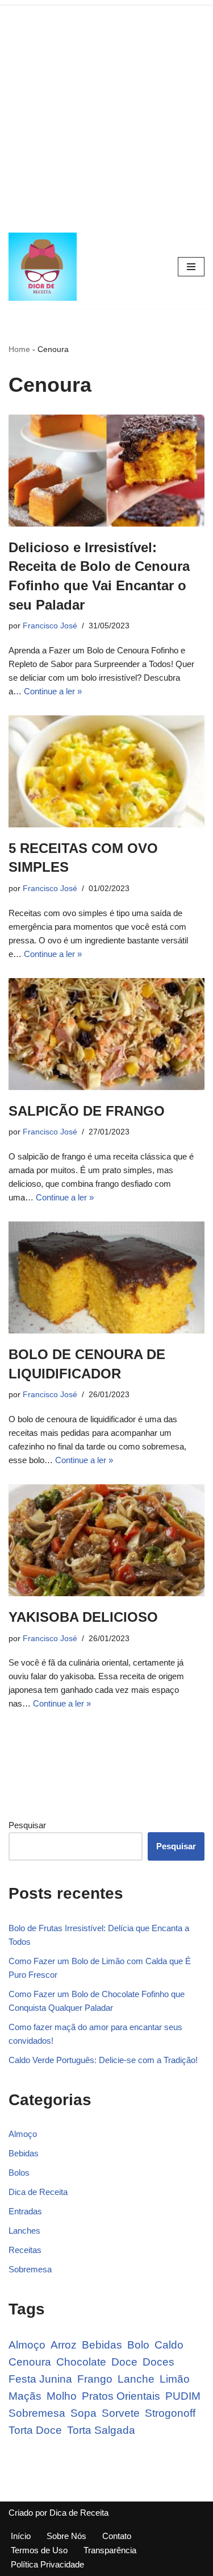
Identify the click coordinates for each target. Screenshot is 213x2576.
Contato (117, 2536)
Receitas (25, 2250)
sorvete (121, 2413)
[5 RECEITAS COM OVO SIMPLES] (106, 771)
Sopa (83, 2413)
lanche (136, 2379)
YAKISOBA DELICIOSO (83, 1617)
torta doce (35, 2430)
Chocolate (81, 2362)
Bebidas (24, 2153)
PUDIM (183, 2396)
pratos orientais (121, 2396)
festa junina (40, 2379)
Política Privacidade (47, 2564)
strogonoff (170, 2413)
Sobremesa (30, 2269)
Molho (62, 2396)
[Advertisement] (106, 112)
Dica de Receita (38, 2192)
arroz (64, 2345)
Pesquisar (27, 1825)
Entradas (25, 2211)
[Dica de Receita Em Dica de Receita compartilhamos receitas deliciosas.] (45, 267)
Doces (158, 2362)
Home (19, 349)
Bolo (138, 2345)
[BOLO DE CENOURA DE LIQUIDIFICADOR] (106, 1277)
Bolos (19, 2173)
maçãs (25, 2396)
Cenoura (30, 2362)
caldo (169, 2345)
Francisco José (50, 626)
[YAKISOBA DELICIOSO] (106, 1540)
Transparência (110, 2550)
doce (124, 2362)
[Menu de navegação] (191, 267)
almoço (27, 2345)
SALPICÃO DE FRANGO (87, 1111)
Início (21, 2536)
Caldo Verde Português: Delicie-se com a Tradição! (103, 2060)
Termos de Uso (39, 2550)
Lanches (24, 2231)
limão (175, 2379)
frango (95, 2379)
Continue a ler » (53, 691)
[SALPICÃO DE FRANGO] (106, 1034)
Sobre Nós (66, 2536)
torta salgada (101, 2430)
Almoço (23, 2134)
